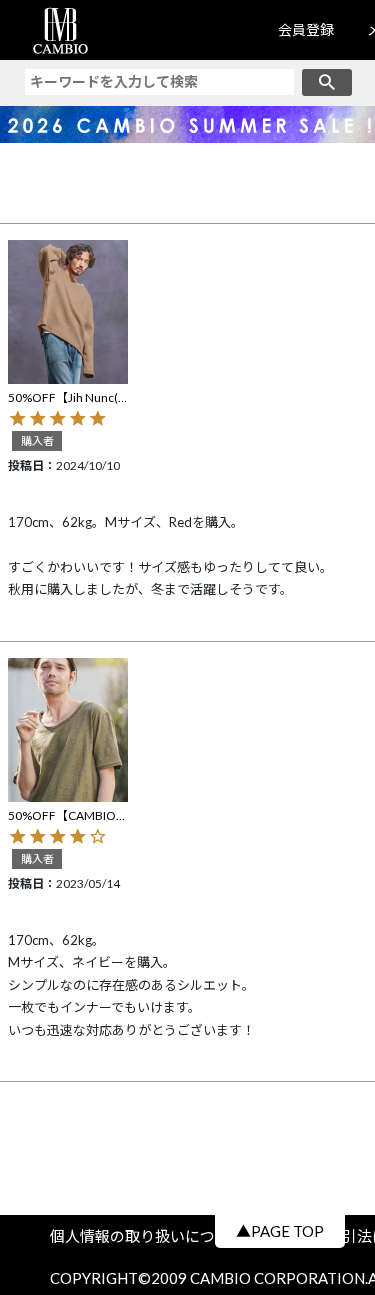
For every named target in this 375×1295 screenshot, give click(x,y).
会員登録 (306, 29)
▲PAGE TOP (280, 1231)
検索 (327, 82)
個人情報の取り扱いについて (155, 1236)
